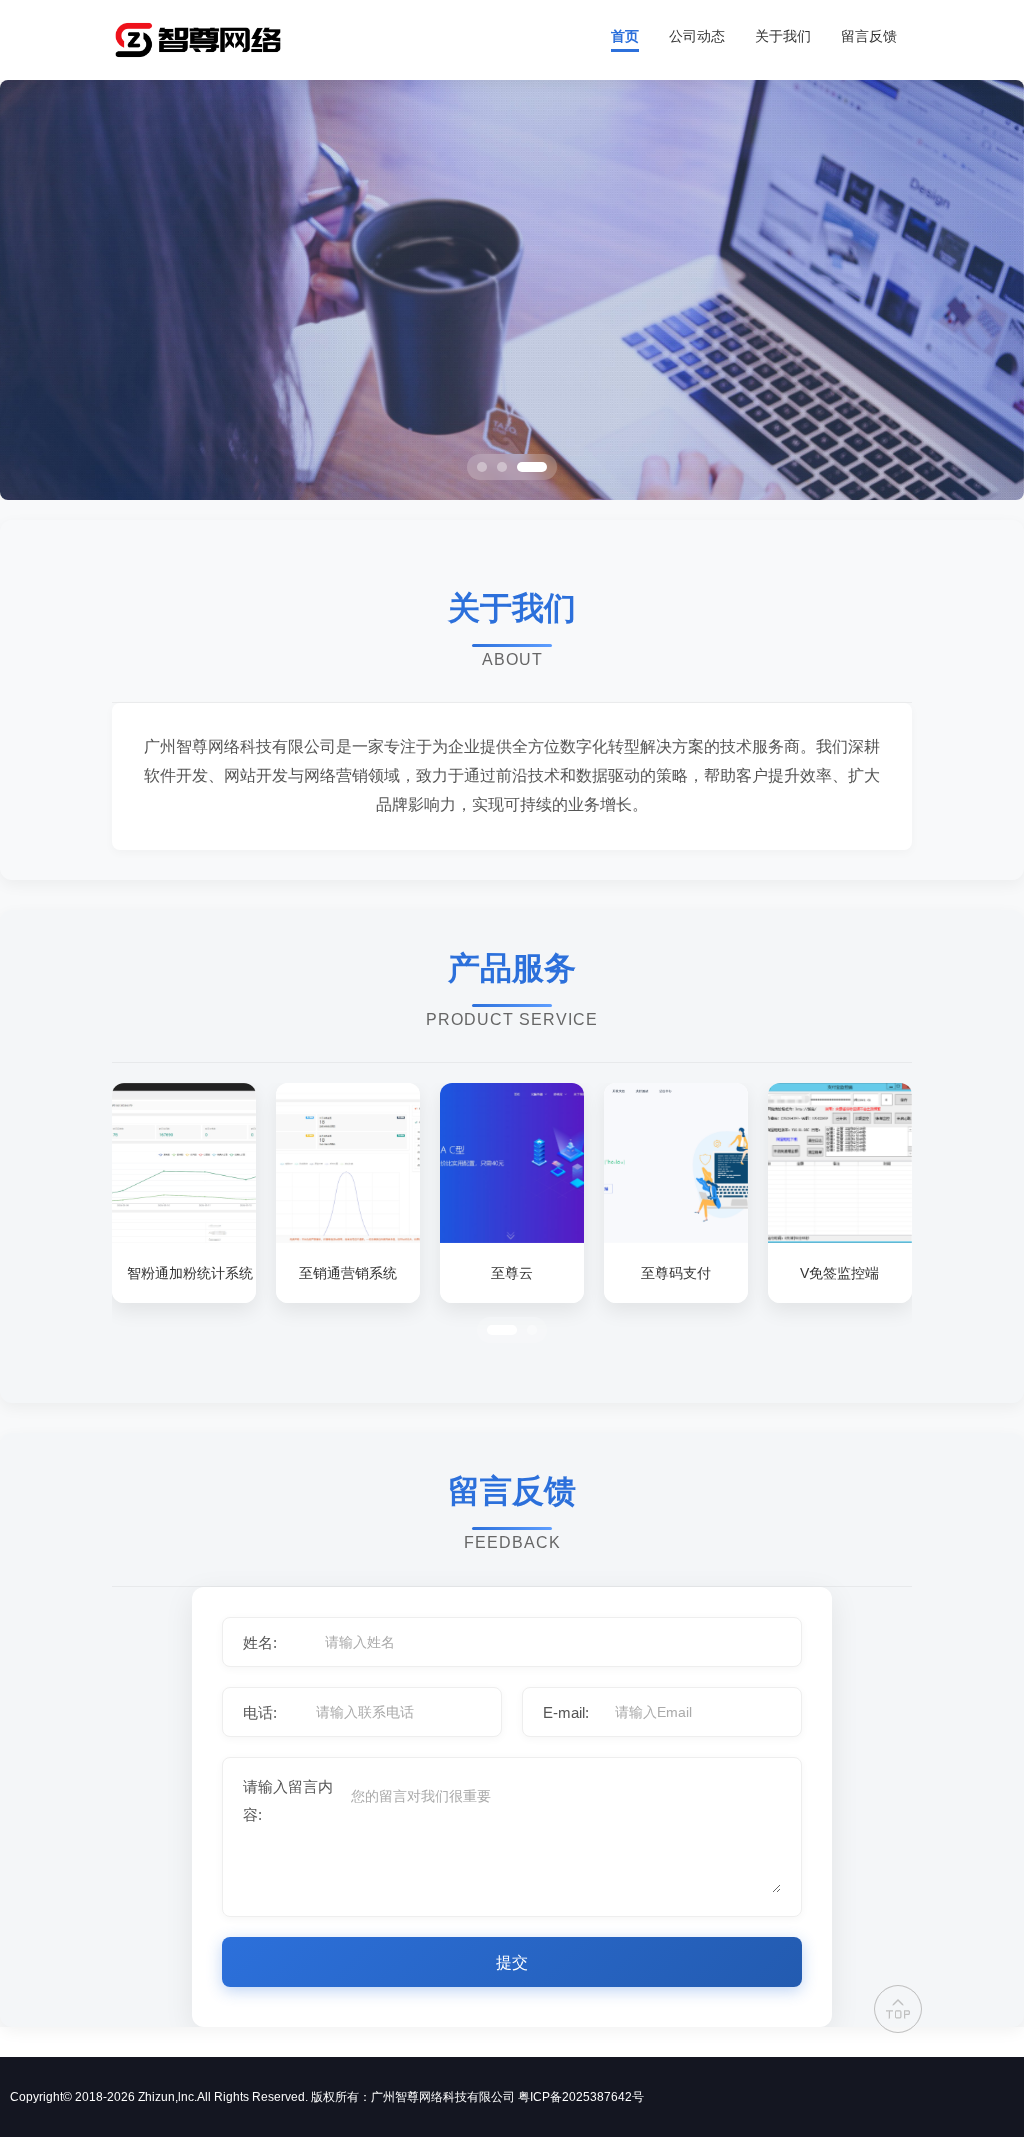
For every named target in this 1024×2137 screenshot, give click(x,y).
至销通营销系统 (348, 1273)
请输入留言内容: (288, 1801)
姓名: (260, 1642)
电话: (260, 1712)
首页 (625, 36)
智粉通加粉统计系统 (184, 1273)
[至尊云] (512, 1237)
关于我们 (783, 36)
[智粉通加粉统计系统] (184, 1237)
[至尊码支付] (676, 1237)
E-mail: (566, 1712)
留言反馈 (869, 36)
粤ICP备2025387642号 (581, 2097)
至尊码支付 (676, 1273)
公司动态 (697, 36)
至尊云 (512, 1273)
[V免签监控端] (840, 1237)
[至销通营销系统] (348, 1237)
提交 (512, 1962)
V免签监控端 (839, 1273)
